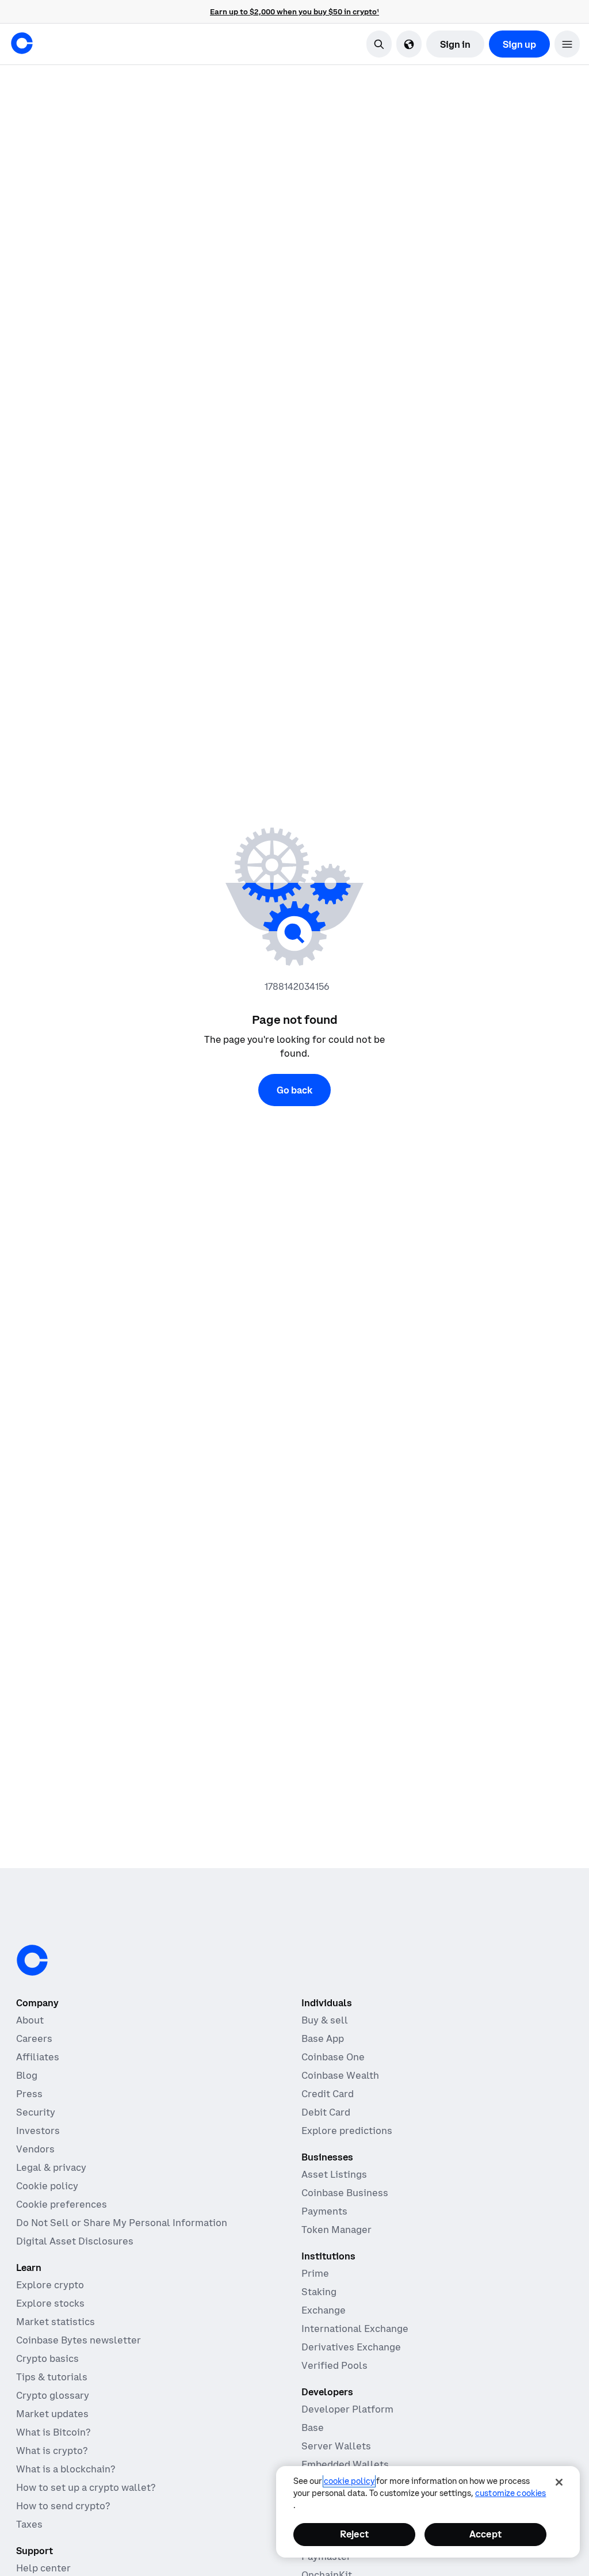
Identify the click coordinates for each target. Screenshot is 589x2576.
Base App (323, 2038)
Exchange (324, 2310)
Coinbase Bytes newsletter (79, 2340)
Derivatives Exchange (351, 2347)
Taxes (29, 2524)
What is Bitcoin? (53, 2432)
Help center (43, 2568)
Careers (34, 2038)
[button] (567, 44)
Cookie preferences (62, 2204)
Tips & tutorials (52, 2377)
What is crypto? (52, 2451)
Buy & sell (325, 2020)
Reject (354, 2534)
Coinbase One (333, 2057)
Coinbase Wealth (340, 2075)
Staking (319, 2292)
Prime (315, 2273)
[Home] (22, 43)
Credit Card (328, 2094)
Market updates (52, 2414)
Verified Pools (334, 2365)
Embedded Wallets (345, 2464)
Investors (38, 2131)
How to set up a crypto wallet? (86, 2487)
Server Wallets (336, 2446)
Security (36, 2112)
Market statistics (56, 2322)
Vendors (35, 2149)
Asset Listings (334, 2174)
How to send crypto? (63, 2506)
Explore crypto (50, 2285)
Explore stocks (50, 2303)
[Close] (559, 2482)
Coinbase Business (345, 2193)
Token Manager (336, 2230)
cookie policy (349, 2481)
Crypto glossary (53, 2395)
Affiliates (38, 2057)
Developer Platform (347, 2409)
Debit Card (326, 2112)
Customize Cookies (510, 2493)
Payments (324, 2211)
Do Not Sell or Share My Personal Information (122, 2223)
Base (313, 2428)
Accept (485, 2534)
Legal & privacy (51, 2167)
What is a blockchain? (66, 2469)
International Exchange (355, 2329)
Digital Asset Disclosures (75, 2241)
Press (29, 2094)
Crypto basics (47, 2358)
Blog (27, 2075)
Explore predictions (347, 2131)
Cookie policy (47, 2186)
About (30, 2020)
